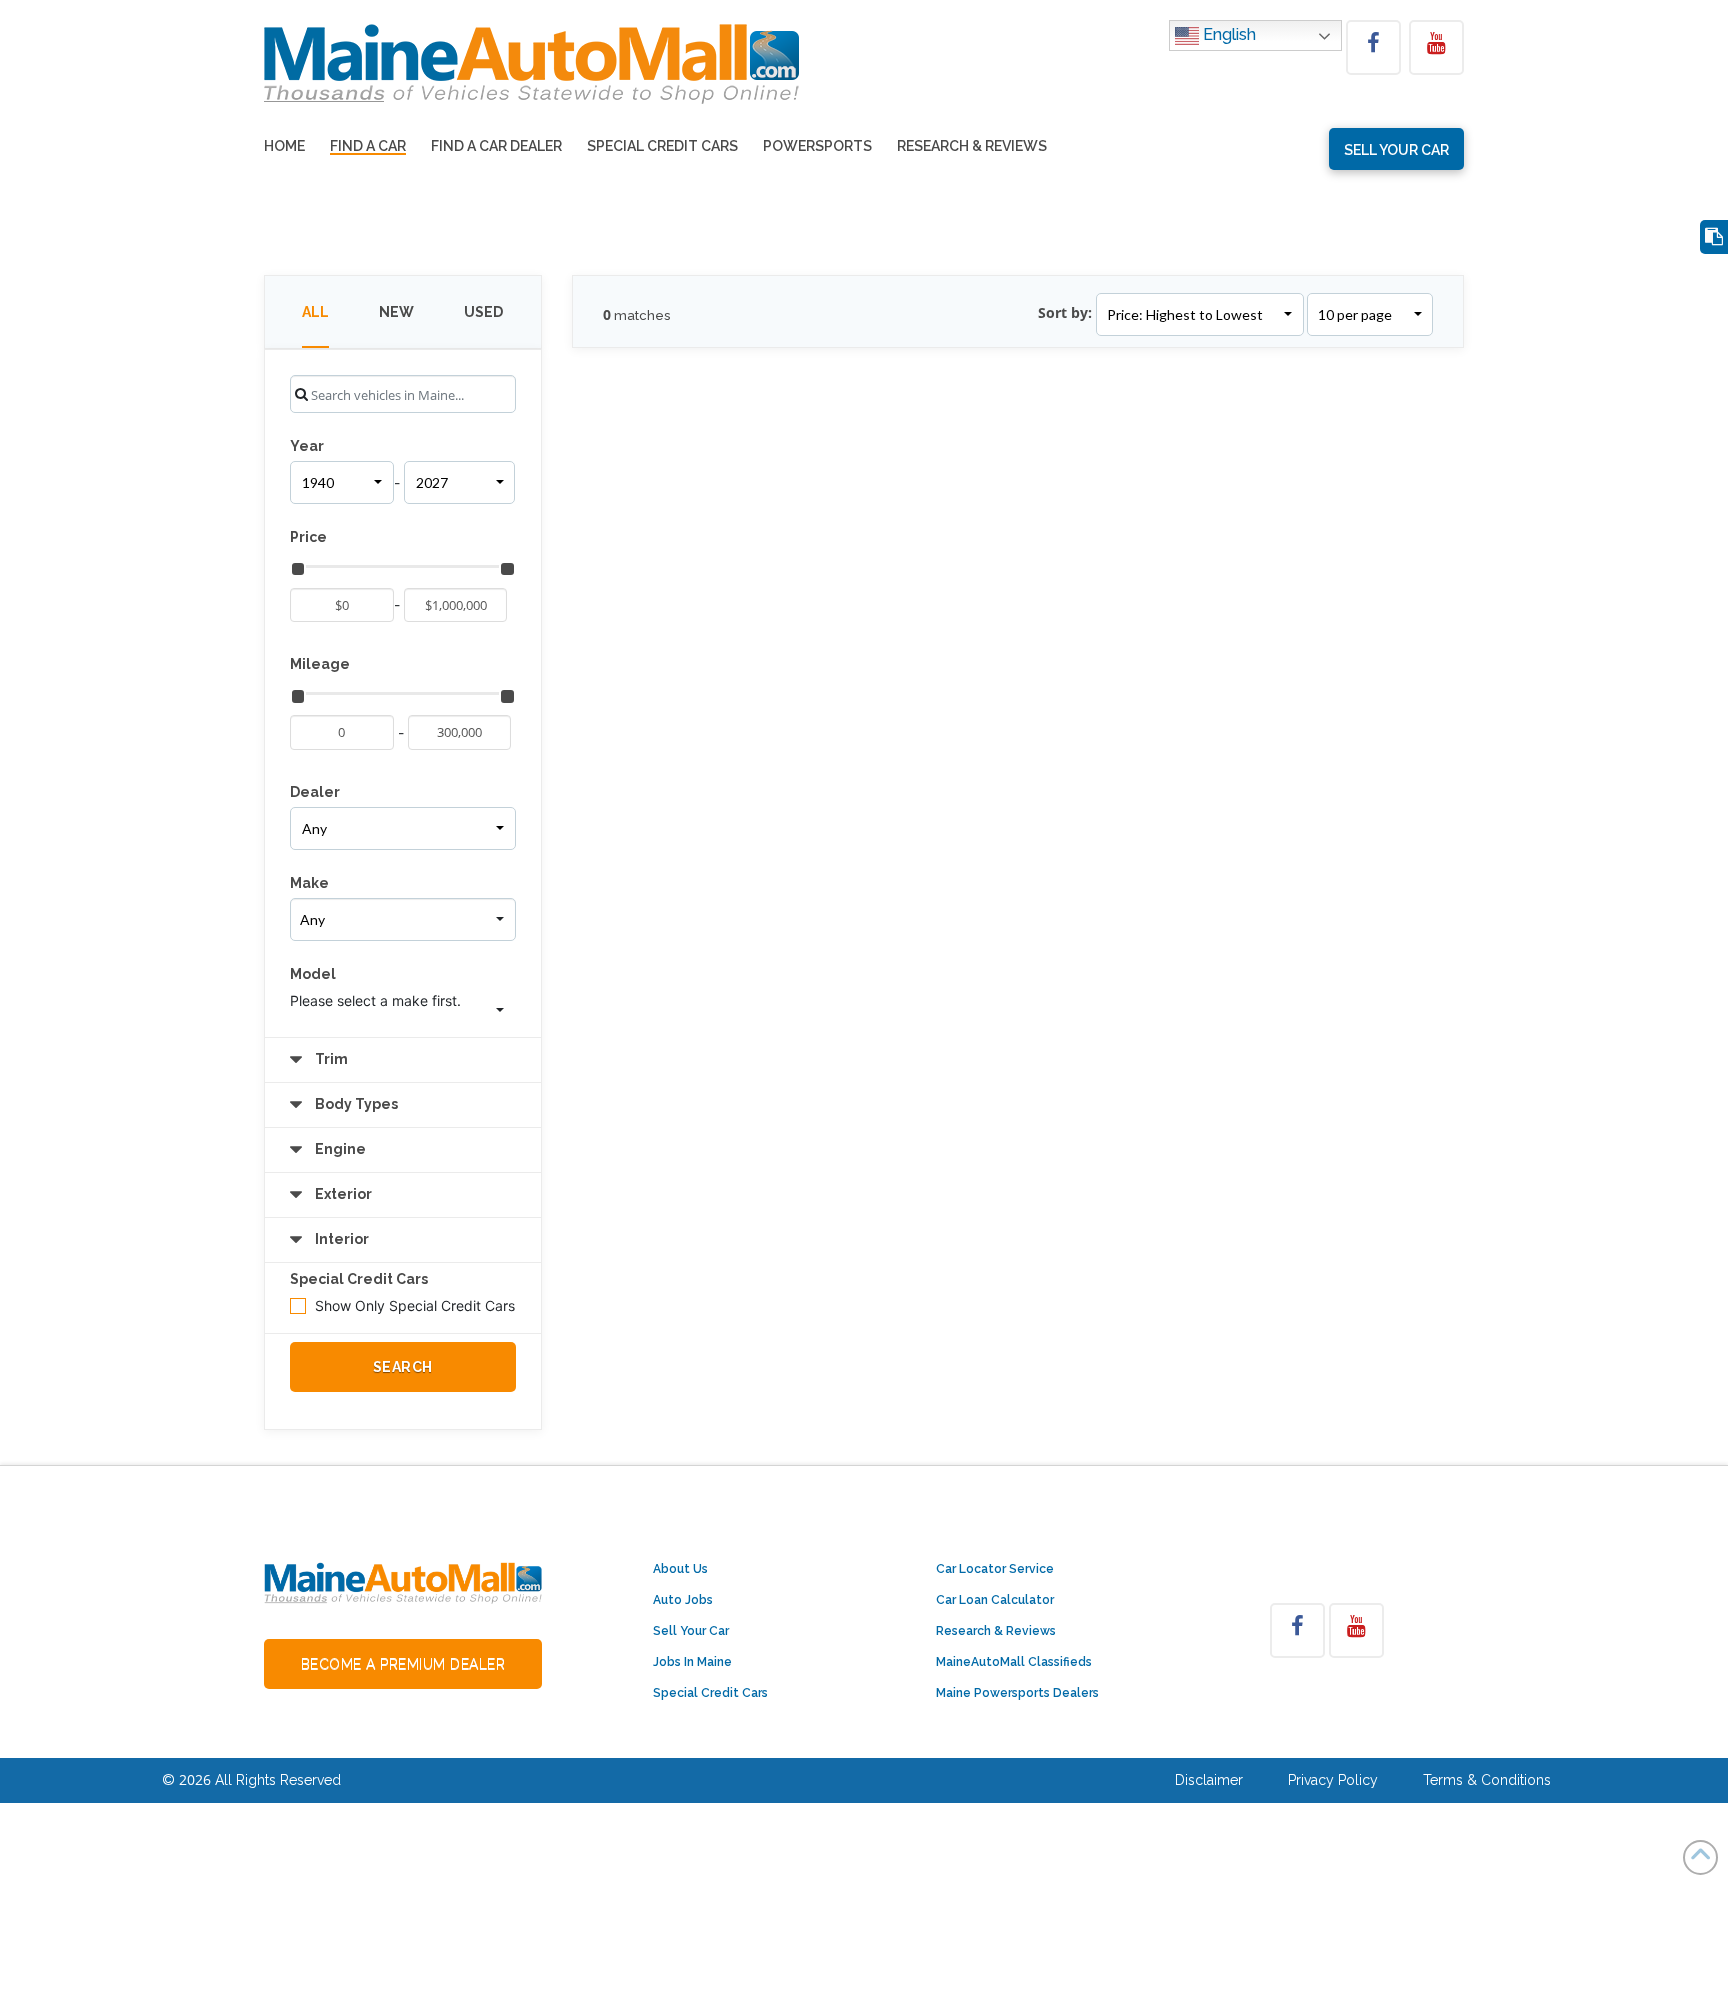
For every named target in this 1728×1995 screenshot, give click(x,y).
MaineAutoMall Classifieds (1014, 1662)
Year (307, 446)
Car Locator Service (995, 1569)
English (1227, 34)
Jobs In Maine (692, 1662)
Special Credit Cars (662, 146)
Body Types (355, 1104)
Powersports (817, 146)
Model (313, 974)
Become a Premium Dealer (403, 1664)
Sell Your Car (691, 1631)
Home (284, 146)
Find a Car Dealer (496, 146)
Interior (340, 1239)
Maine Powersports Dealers (1017, 1693)
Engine (339, 1149)
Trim (330, 1059)
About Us (680, 1569)
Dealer (315, 792)
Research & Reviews (972, 146)
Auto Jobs (683, 1600)
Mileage (320, 664)
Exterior (342, 1194)
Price (308, 537)
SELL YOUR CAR (1396, 150)
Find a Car (368, 146)
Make (309, 883)
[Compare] (1714, 237)
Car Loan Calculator (995, 1600)
